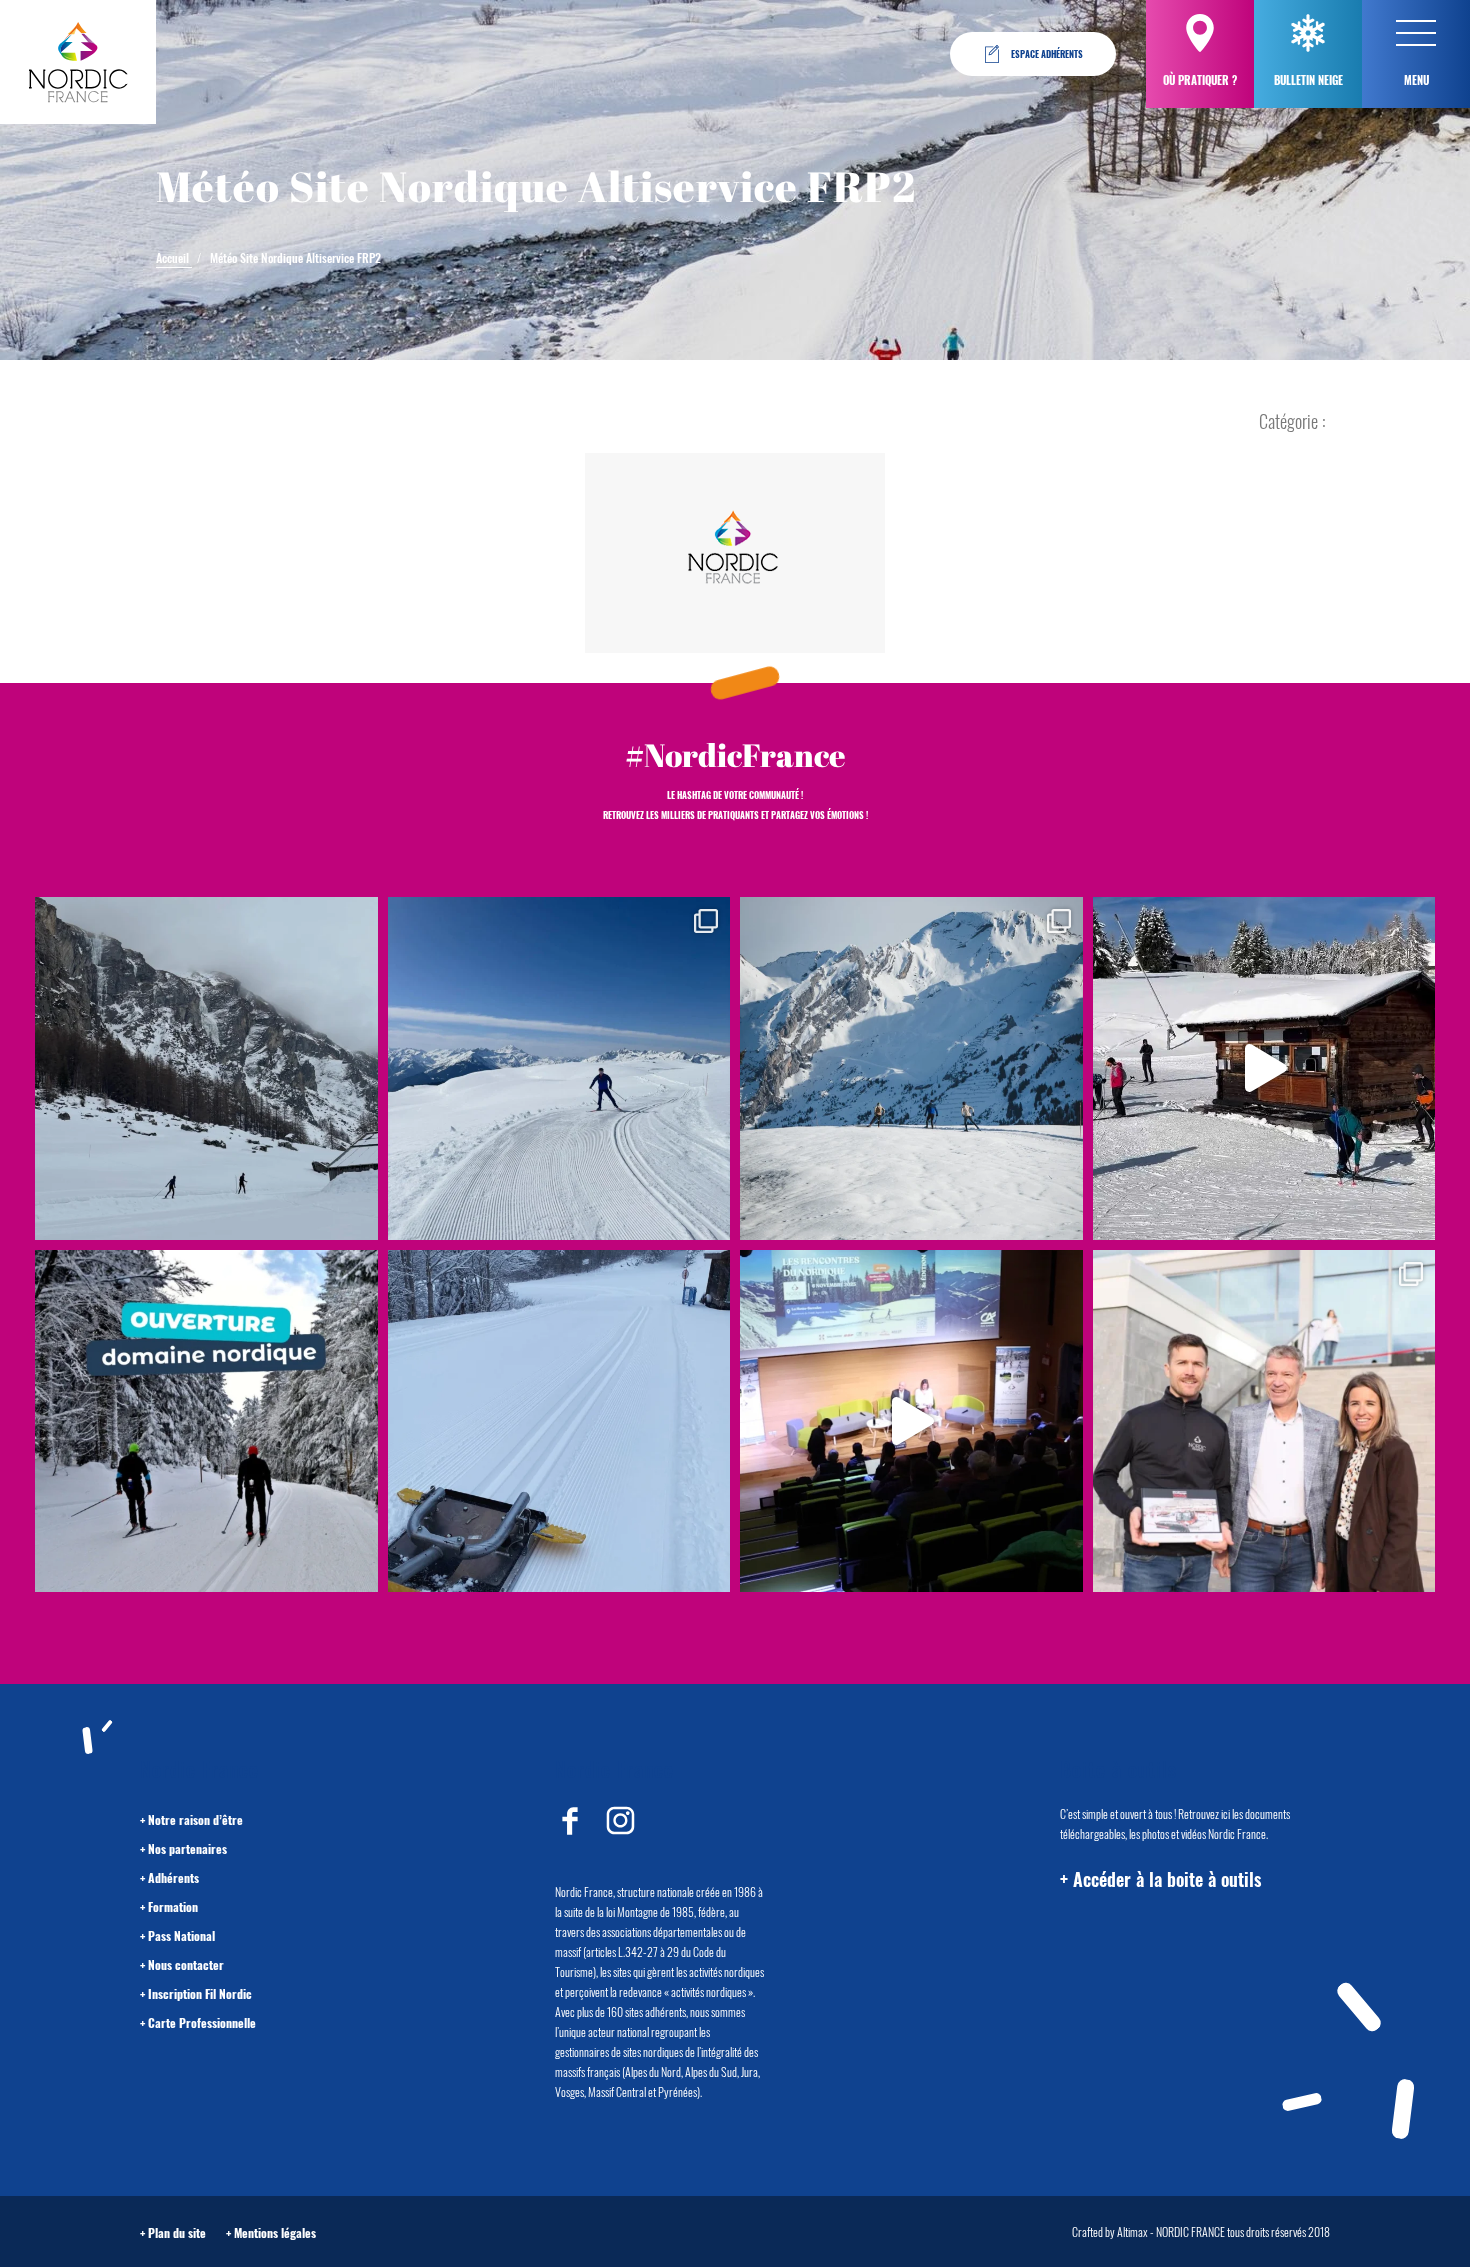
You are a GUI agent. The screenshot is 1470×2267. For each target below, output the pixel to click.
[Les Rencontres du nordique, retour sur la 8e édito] (911, 1421)
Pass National (181, 1935)
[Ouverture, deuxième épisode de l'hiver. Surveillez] (206, 1421)
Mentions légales (275, 2232)
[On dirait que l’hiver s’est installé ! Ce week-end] (1264, 1068)
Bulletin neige (1308, 80)
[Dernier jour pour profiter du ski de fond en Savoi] (206, 1068)
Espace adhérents (1047, 54)
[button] (1416, 33)
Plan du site (177, 2232)
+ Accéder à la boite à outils (1160, 1879)
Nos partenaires (187, 1848)
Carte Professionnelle (202, 2022)
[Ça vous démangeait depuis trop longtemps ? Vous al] (559, 1421)
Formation (173, 1906)
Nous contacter (186, 1964)
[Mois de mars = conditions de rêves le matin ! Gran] (559, 1068)
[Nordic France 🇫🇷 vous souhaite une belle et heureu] (911, 1068)
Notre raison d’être (195, 1819)
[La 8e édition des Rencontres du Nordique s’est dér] (1264, 1421)
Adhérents (173, 1877)
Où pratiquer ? (1200, 80)
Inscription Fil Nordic (200, 1993)
